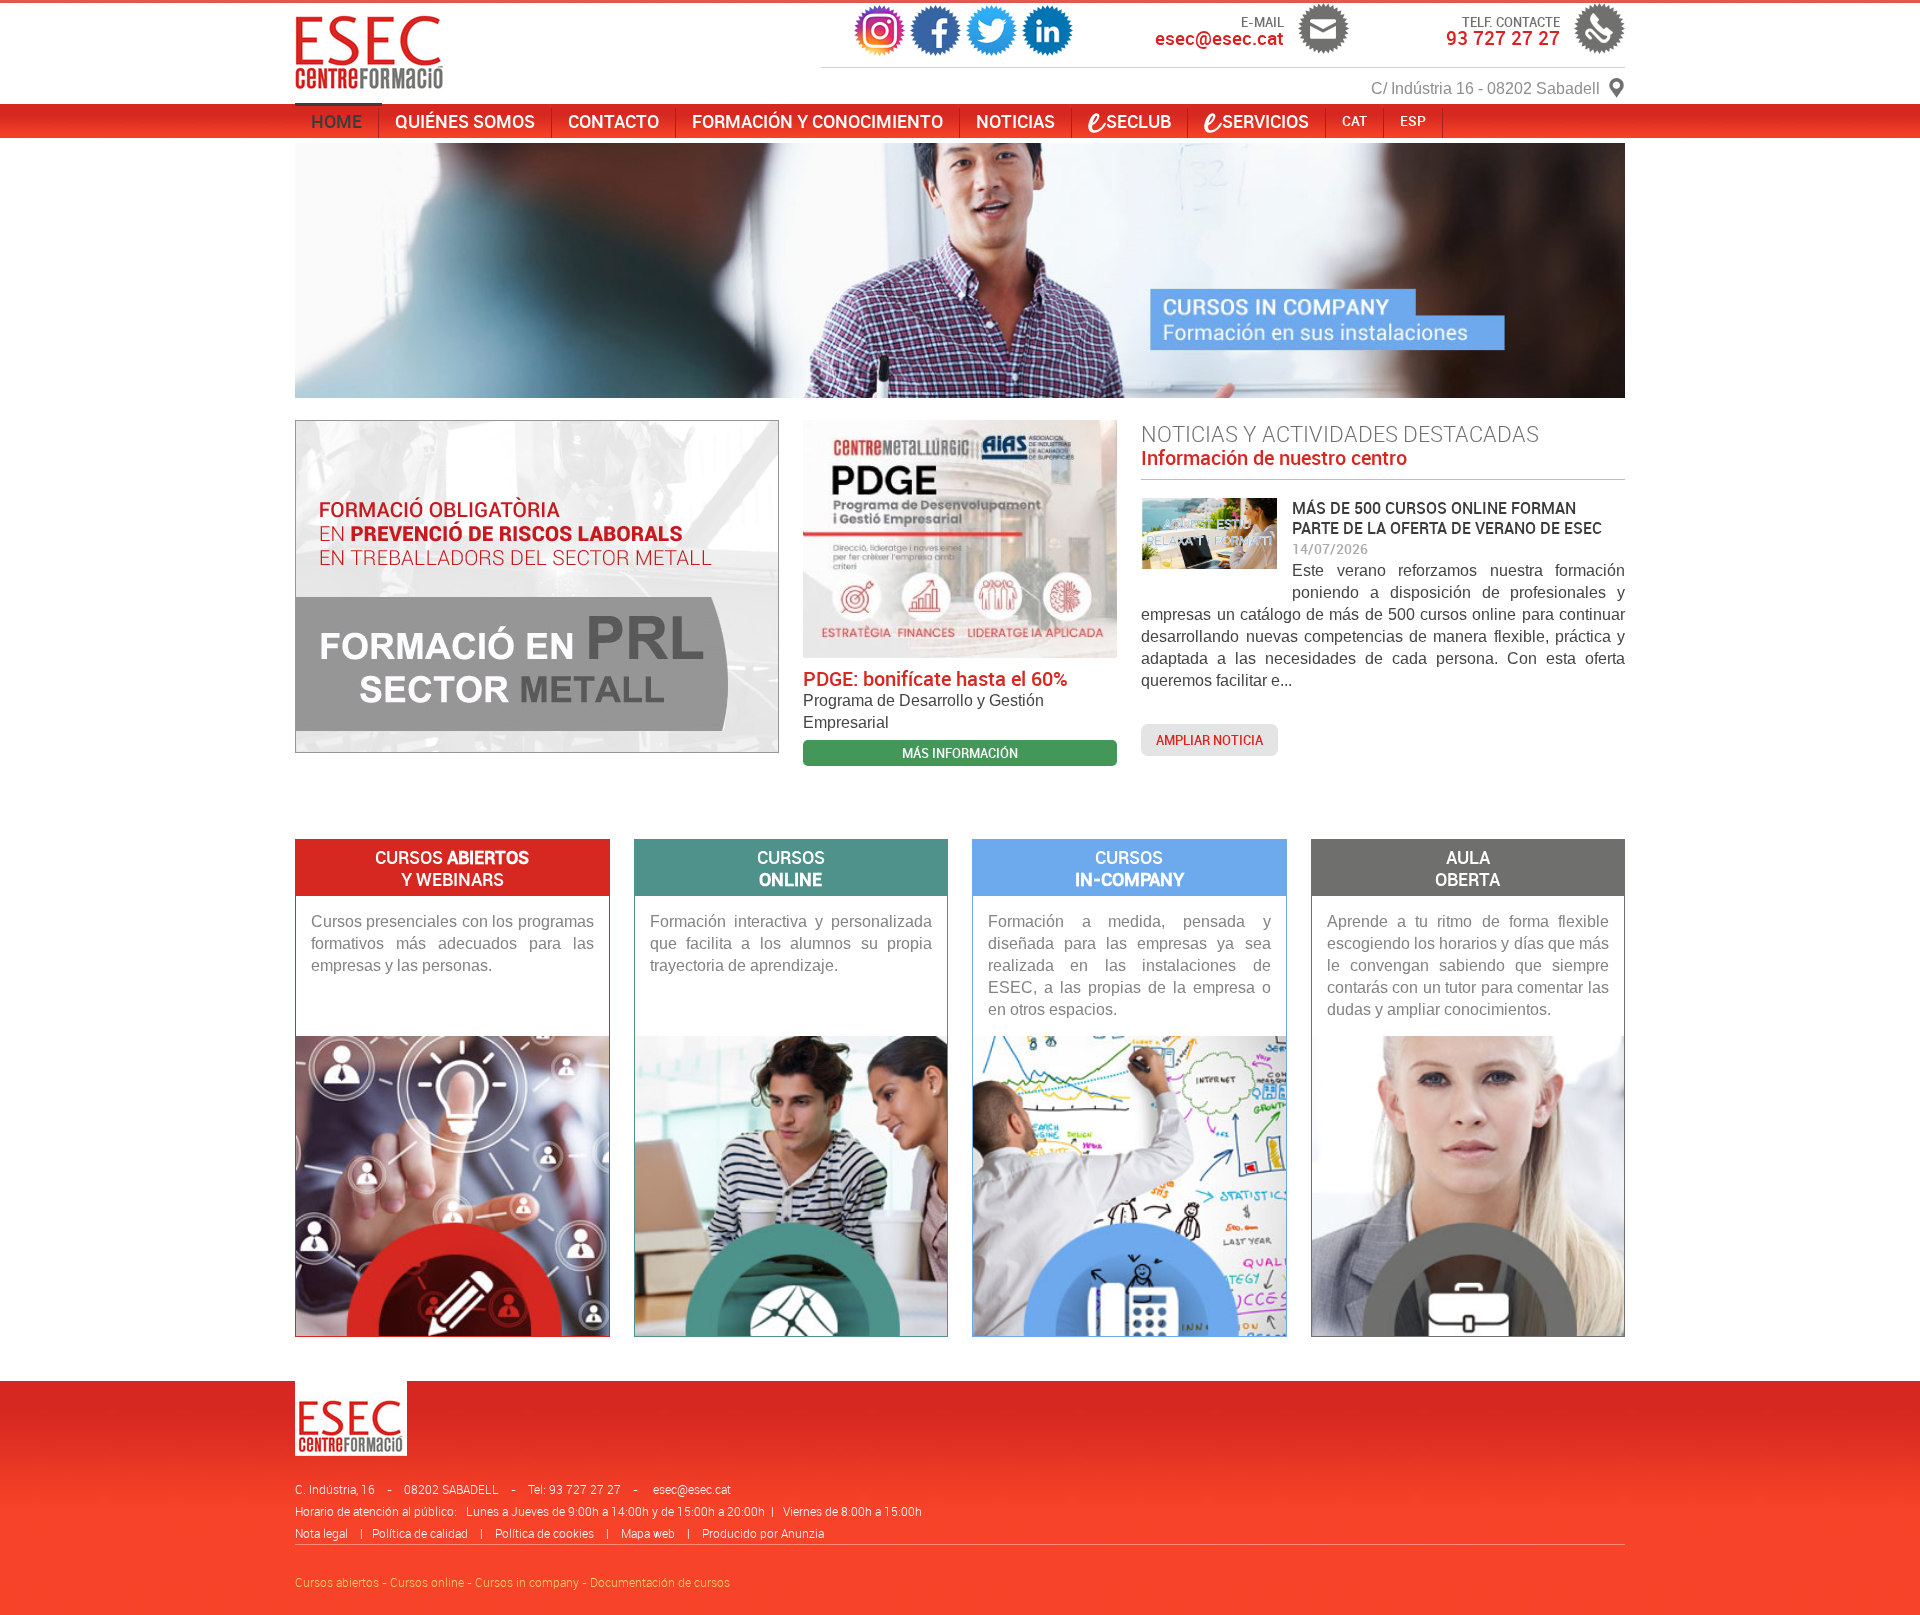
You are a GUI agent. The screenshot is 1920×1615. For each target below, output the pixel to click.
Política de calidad (420, 1533)
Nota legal (321, 1533)
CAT (1354, 120)
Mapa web (648, 1533)
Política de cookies (544, 1533)
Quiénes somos (465, 121)
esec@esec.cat (692, 1489)
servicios (1265, 121)
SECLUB (1138, 121)
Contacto (613, 121)
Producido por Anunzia (763, 1533)
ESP (1413, 120)
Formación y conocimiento (817, 121)
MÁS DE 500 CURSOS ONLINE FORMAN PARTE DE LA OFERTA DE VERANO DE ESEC (1447, 518)
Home (336, 121)
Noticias (1015, 121)
